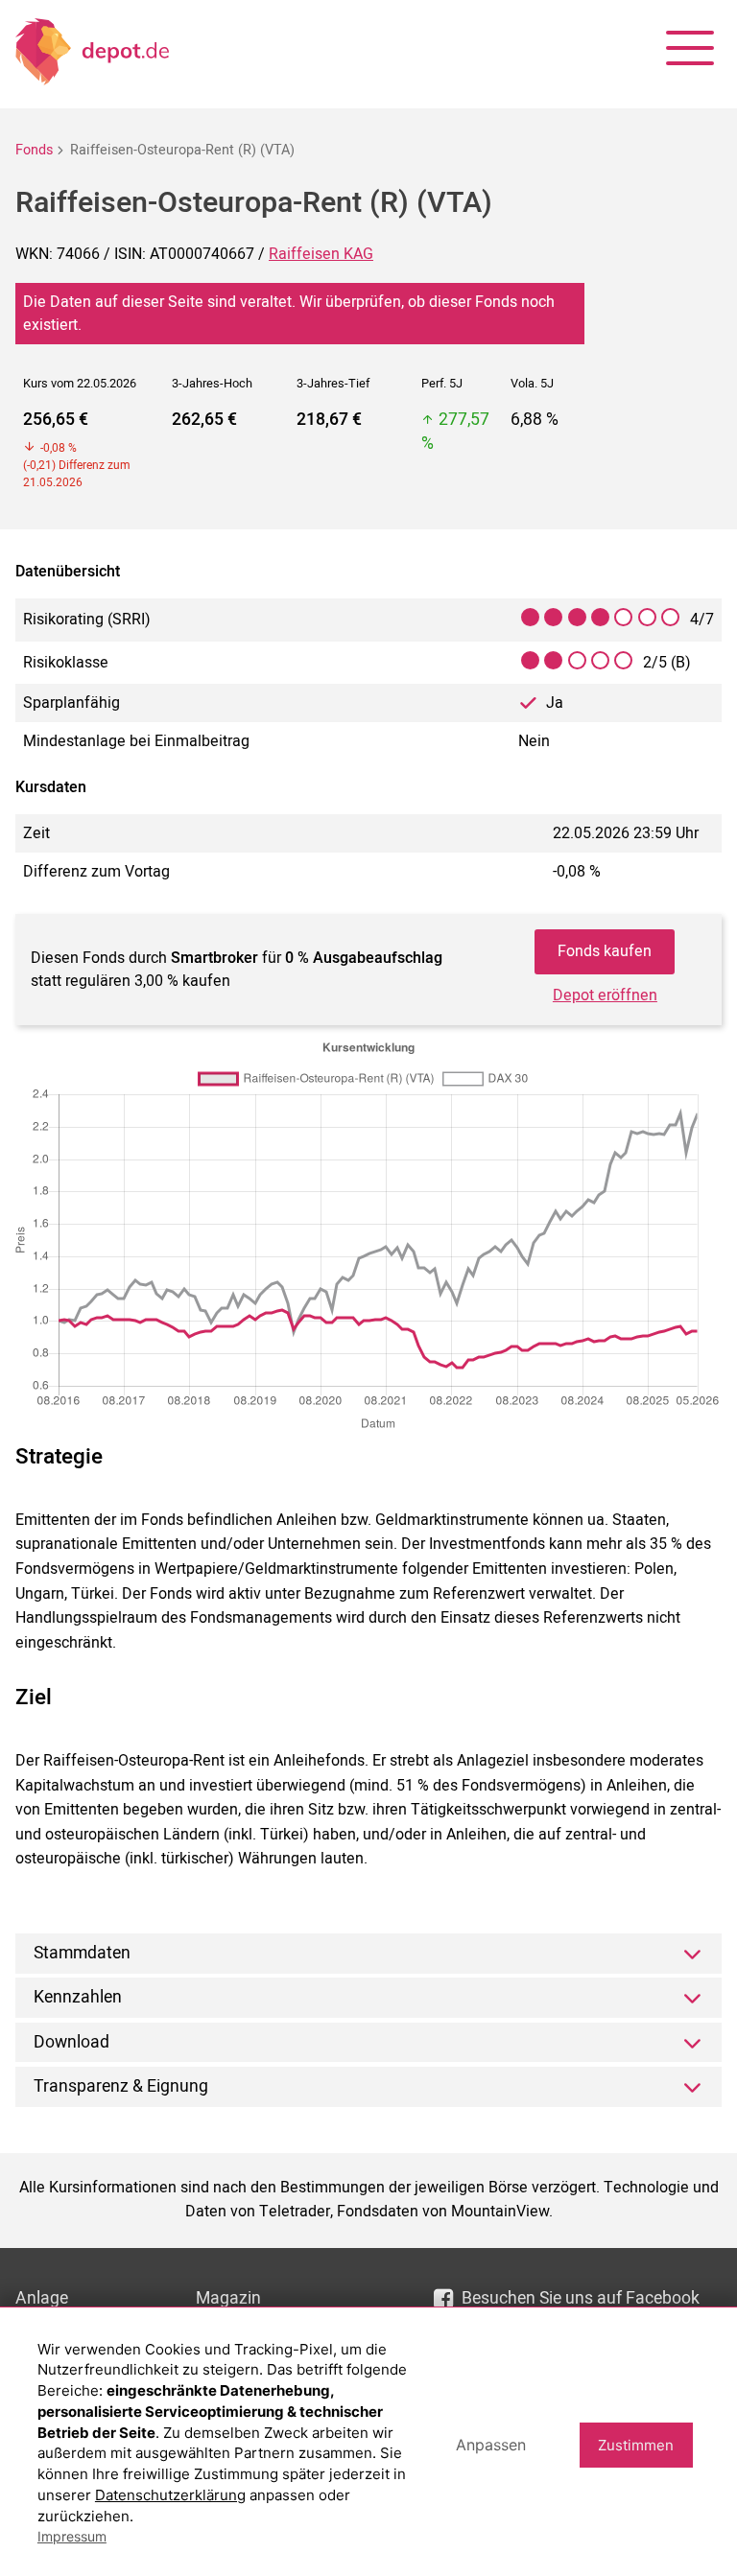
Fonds (34, 150)
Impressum (72, 2536)
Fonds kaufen (605, 951)
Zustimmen (636, 2445)
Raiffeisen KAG (321, 254)
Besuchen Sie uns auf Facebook (581, 2298)
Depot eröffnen (605, 995)
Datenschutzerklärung (170, 2495)
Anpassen (491, 2445)
